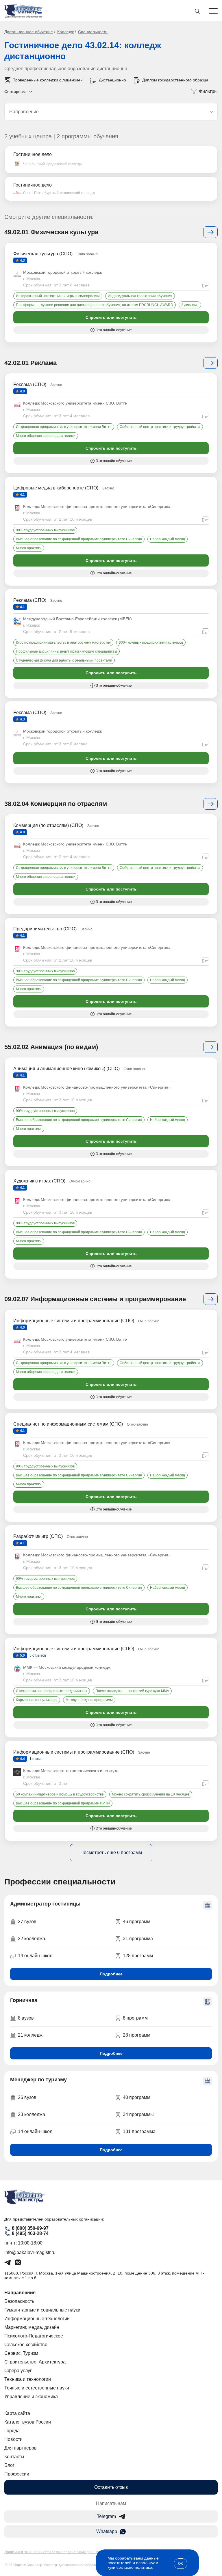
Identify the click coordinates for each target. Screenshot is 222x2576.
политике (143, 2567)
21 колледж (30, 2035)
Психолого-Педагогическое (34, 2336)
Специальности (93, 32)
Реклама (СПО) (30, 384)
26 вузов (27, 2097)
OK (181, 2564)
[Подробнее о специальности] (210, 232)
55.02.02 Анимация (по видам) (51, 1047)
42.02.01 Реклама (30, 363)
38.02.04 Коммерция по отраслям (56, 804)
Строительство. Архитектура (35, 2362)
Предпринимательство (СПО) (45, 929)
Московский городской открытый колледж (62, 272)
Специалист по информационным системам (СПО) (68, 1424)
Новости (13, 2439)
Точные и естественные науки (37, 2388)
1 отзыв (35, 1759)
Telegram (106, 2516)
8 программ (135, 2018)
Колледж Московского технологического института (71, 1771)
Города (12, 2431)
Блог (9, 2465)
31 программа (138, 1939)
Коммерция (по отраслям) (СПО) (48, 825)
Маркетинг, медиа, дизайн (32, 2327)
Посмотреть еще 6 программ (111, 1853)
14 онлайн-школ (35, 1956)
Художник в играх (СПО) (39, 1181)
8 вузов (26, 2018)
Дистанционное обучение (29, 32)
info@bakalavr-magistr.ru (30, 2252)
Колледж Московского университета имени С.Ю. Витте (75, 403)
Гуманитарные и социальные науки (42, 2310)
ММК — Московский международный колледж (67, 1667)
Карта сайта (17, 2413)
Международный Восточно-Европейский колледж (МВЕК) (77, 619)
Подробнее (111, 1974)
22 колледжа (32, 1939)
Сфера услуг (18, 2371)
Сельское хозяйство (26, 2345)
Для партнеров (21, 2448)
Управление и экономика (31, 2397)
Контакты (14, 2457)
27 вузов (27, 1922)
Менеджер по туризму (38, 2080)
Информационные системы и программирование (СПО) (74, 1321)
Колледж (65, 32)
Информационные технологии (37, 2319)
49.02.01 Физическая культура (51, 232)
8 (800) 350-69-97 (30, 2228)
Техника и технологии (28, 2379)
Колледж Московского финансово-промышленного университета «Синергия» (97, 506)
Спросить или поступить (111, 317)
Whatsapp (107, 2531)
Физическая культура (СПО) (43, 254)
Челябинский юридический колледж (53, 164)
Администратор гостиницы (45, 1904)
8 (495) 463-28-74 (30, 2233)
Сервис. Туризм (21, 2353)
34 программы (138, 2114)
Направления (20, 2293)
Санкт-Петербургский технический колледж (59, 193)
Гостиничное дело (33, 154)
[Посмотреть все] (210, 363)
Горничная (24, 2000)
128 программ (138, 1956)
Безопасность (19, 2301)
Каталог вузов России (28, 2422)
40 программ (137, 2097)
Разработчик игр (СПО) (38, 1536)
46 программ (137, 1922)
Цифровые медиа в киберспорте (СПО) (56, 488)
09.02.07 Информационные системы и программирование (95, 1299)
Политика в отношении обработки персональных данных (52, 2552)
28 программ (137, 2035)
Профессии (17, 2474)
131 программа (139, 2131)
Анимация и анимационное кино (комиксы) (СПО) (66, 1069)
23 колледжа (32, 2114)
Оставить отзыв (111, 2487)
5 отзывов (37, 1655)
